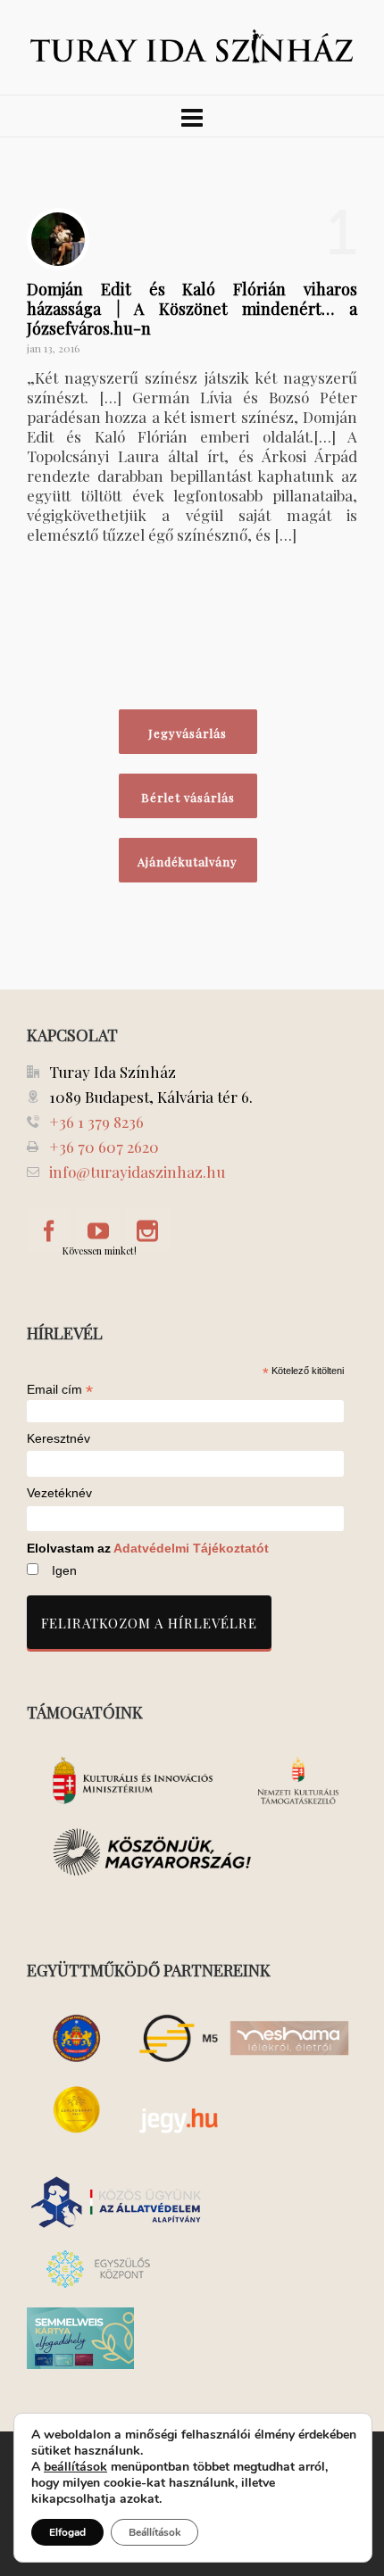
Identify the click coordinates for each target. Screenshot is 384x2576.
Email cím (60, 1389)
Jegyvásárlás (188, 733)
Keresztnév (58, 1439)
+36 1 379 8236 (96, 1122)
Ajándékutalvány (188, 861)
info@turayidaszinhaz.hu (137, 1172)
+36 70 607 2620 (104, 1147)
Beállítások (154, 2532)
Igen (64, 1570)
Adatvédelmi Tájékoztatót (191, 1548)
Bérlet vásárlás (188, 797)
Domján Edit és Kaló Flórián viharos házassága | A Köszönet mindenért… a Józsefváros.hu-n (192, 309)
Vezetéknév (59, 1493)
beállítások (75, 2467)
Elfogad (67, 2532)
